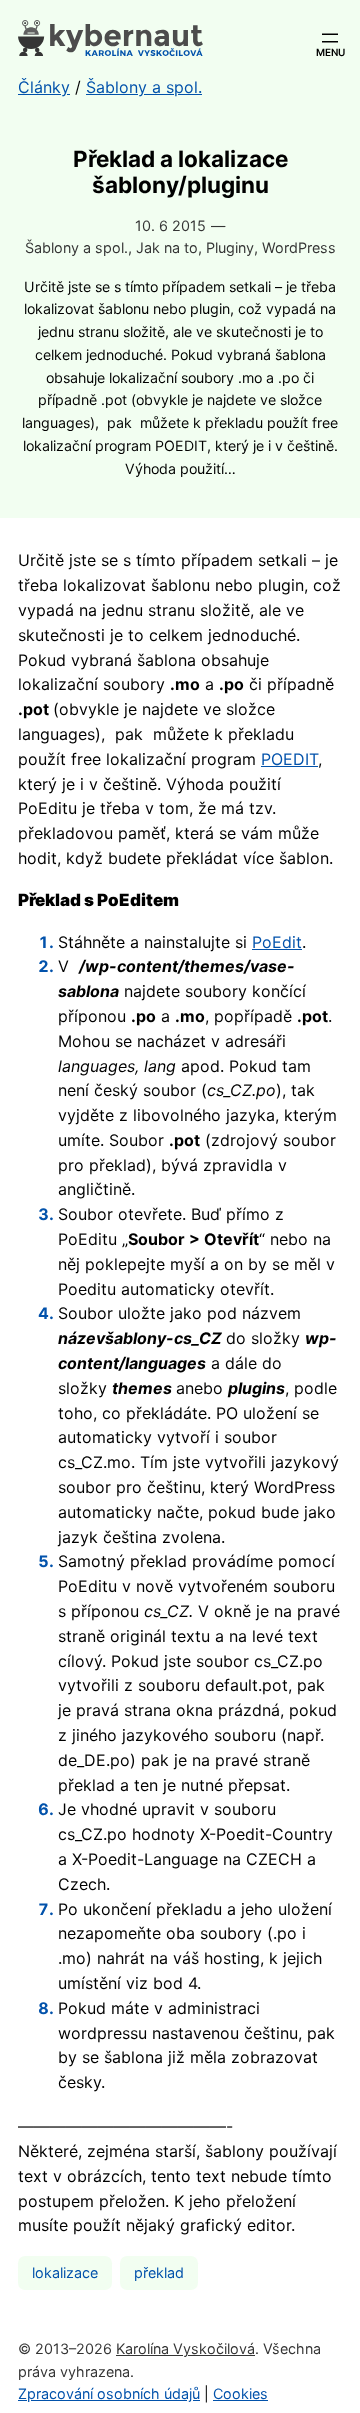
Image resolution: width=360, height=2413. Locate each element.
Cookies (240, 2393)
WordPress (299, 247)
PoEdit (277, 942)
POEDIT (289, 759)
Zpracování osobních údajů (109, 2393)
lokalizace (65, 2272)
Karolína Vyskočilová (185, 2348)
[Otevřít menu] (330, 38)
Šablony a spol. (76, 247)
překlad (159, 2272)
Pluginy (230, 247)
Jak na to (167, 247)
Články (44, 87)
